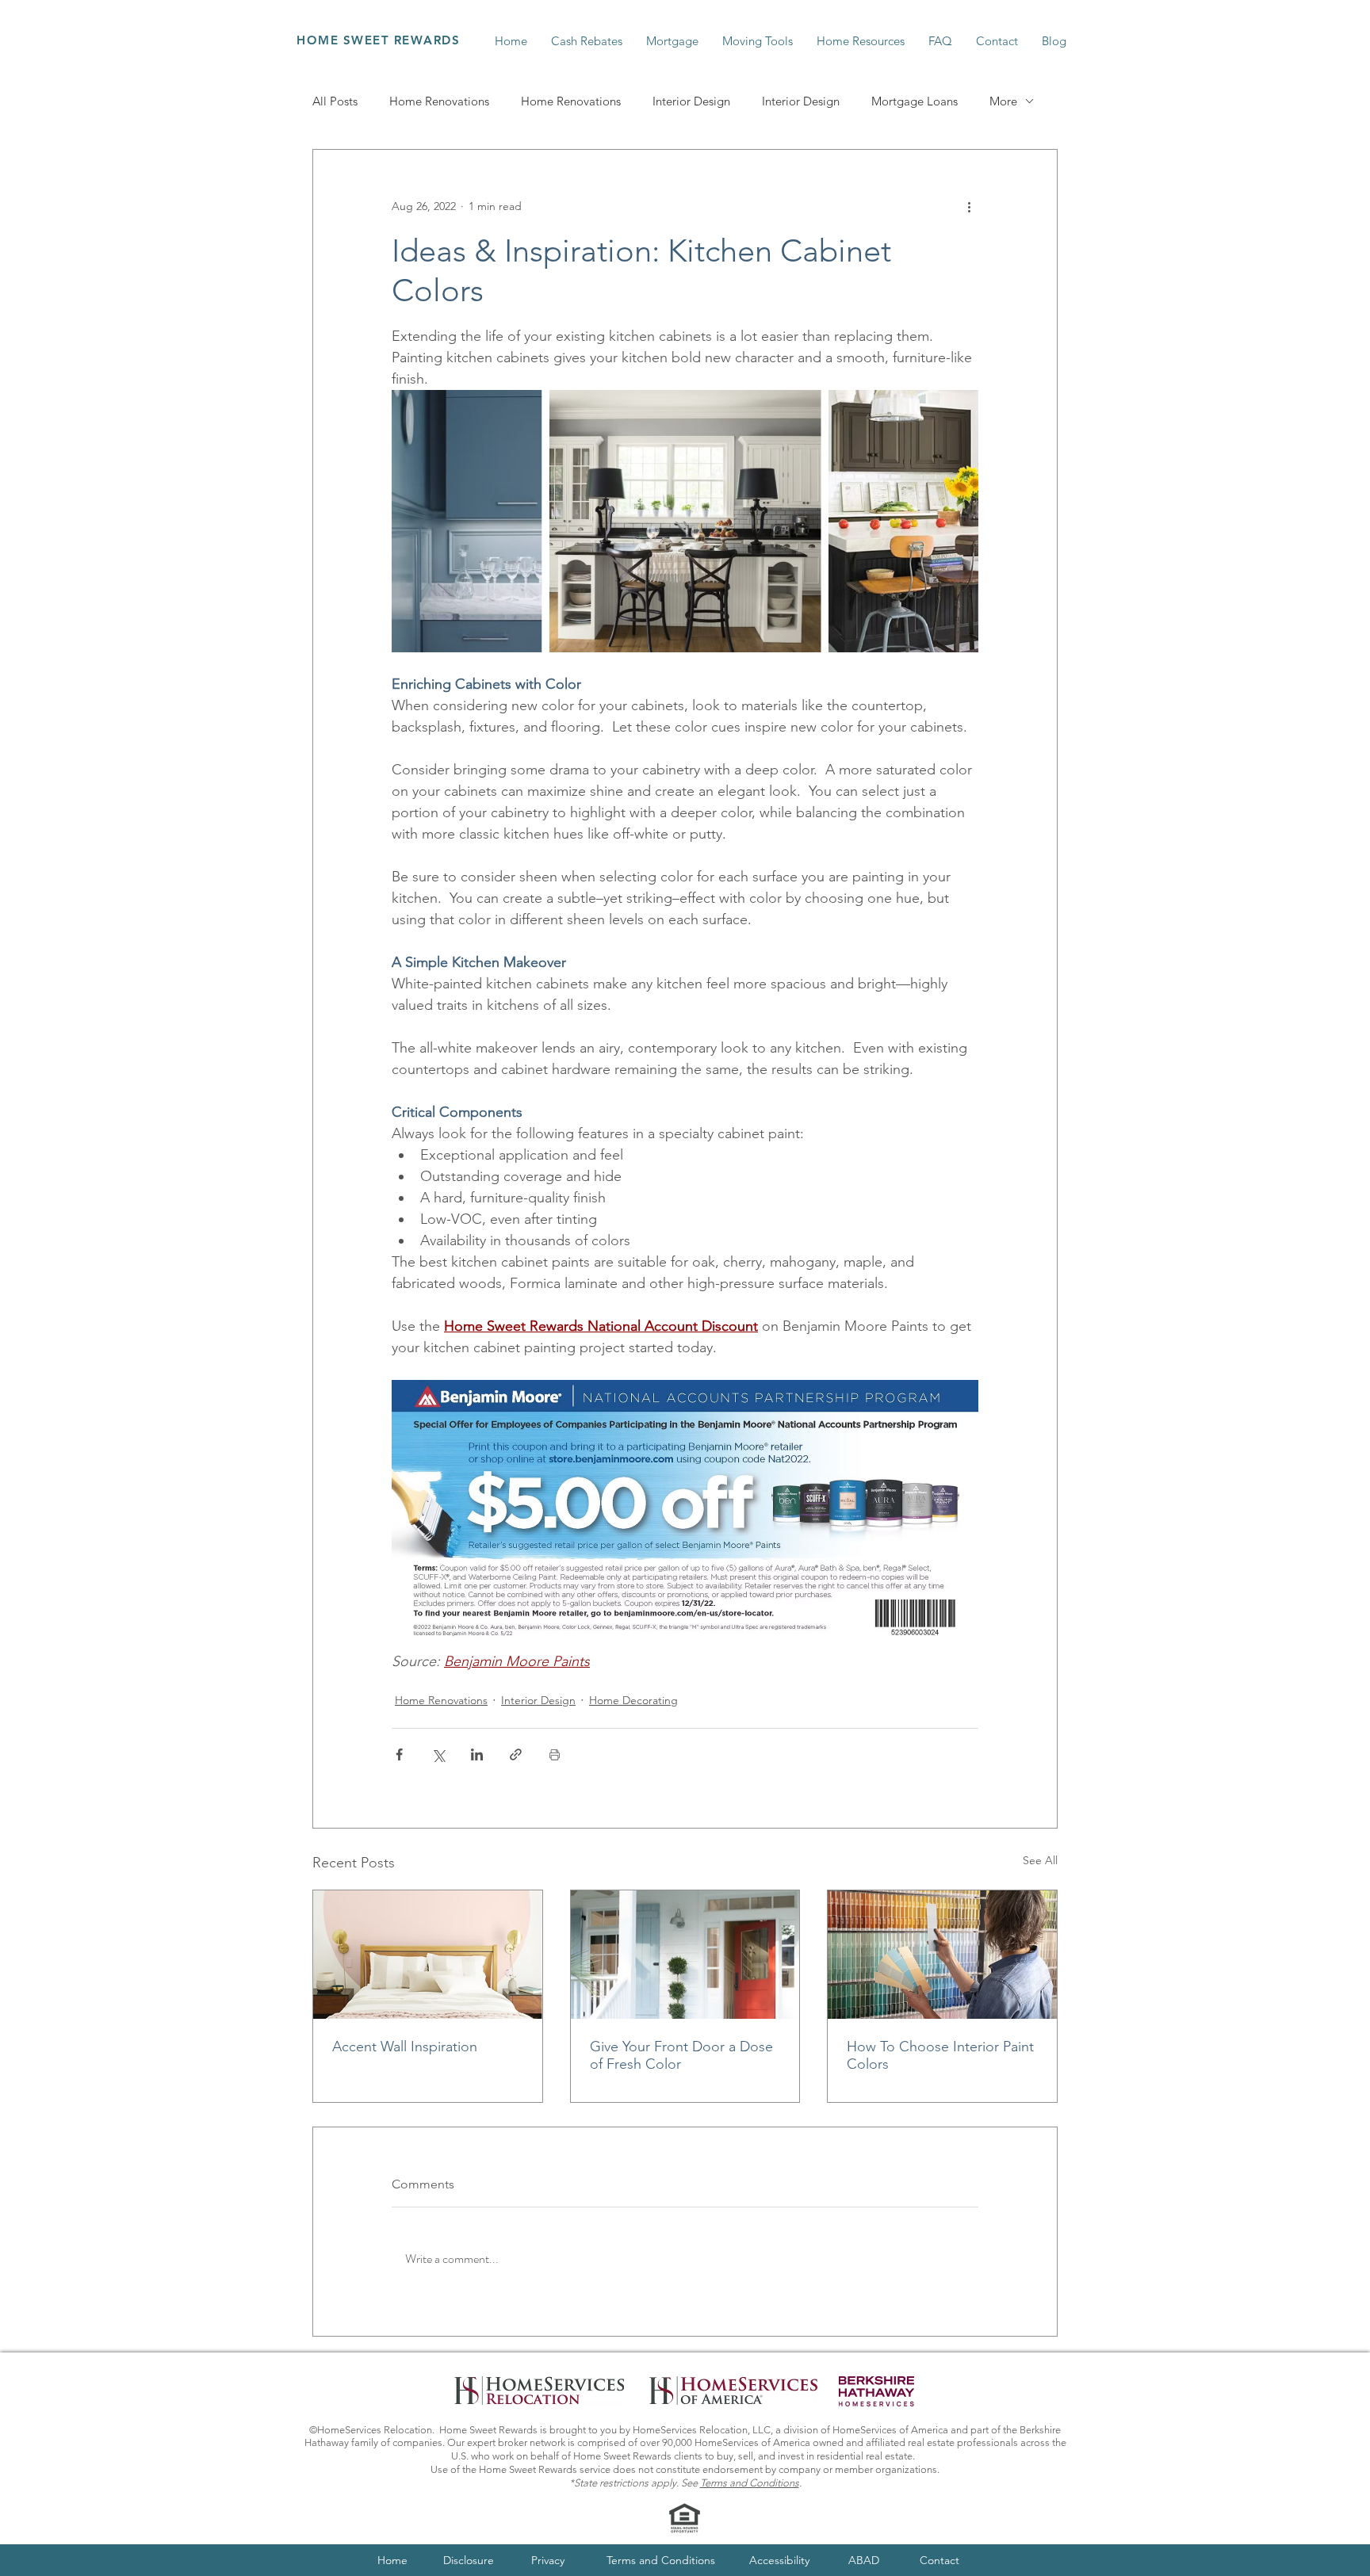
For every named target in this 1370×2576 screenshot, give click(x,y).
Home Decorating (633, 1700)
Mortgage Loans (915, 101)
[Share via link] (516, 1754)
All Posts (335, 101)
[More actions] (969, 207)
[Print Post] (555, 1754)
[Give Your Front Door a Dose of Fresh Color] (685, 1955)
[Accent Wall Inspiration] (428, 1955)
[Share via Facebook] (399, 1754)
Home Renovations (439, 101)
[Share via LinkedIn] (477, 1754)
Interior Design (691, 101)
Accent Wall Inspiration (405, 2047)
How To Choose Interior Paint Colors (940, 2055)
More (1003, 101)
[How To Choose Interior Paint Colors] (942, 1955)
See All (1040, 1860)
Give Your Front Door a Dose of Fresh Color (681, 2055)
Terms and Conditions (750, 2483)
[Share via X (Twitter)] (438, 1754)
